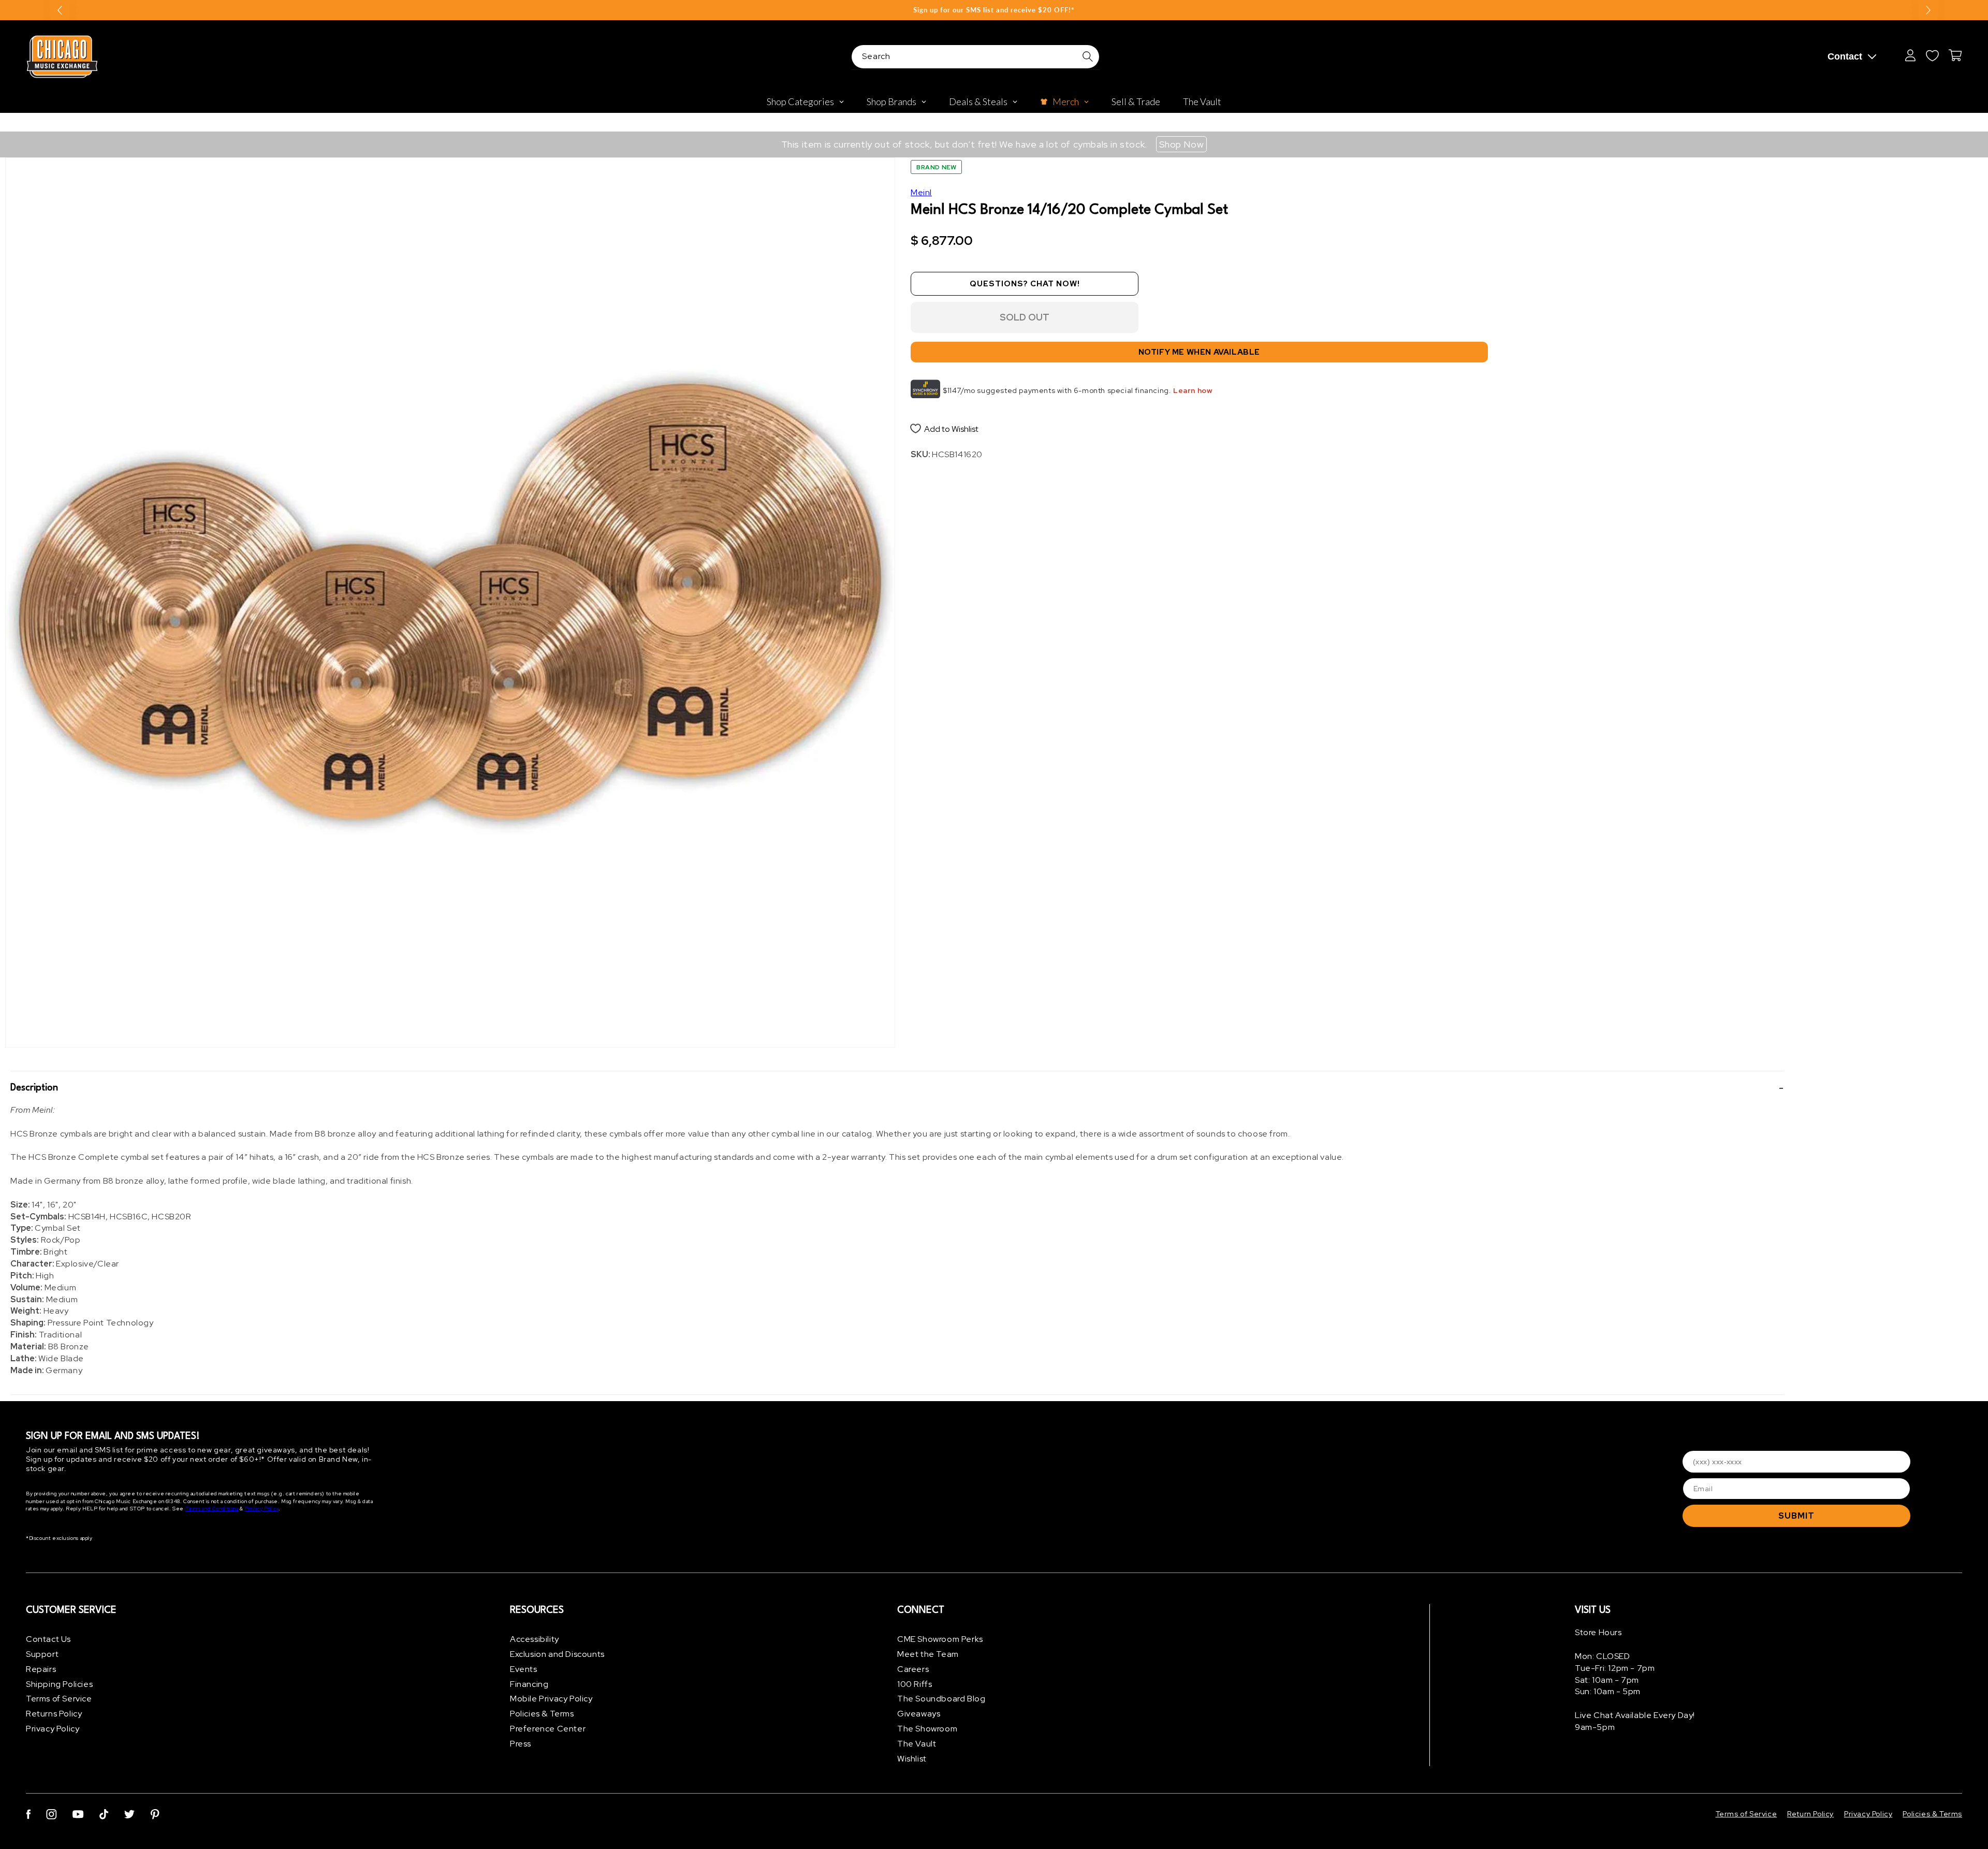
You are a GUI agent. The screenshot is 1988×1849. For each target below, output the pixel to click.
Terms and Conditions (212, 1509)
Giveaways (919, 1714)
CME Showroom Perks (940, 1639)
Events (524, 1669)
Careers (913, 1669)
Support (42, 1654)
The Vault (917, 1744)
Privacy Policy (261, 1509)
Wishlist (912, 1759)
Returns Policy (54, 1714)
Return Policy (1810, 1814)
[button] (897, 1088)
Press (521, 1744)
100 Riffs (915, 1684)
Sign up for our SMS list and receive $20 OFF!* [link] (994, 10)
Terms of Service (59, 1699)
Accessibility (535, 1639)
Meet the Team (928, 1654)
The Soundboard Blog (941, 1699)
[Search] (1088, 56)
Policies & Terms (542, 1714)
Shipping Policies (59, 1684)
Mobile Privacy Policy (551, 1699)
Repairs (41, 1669)
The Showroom (927, 1729)
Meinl (921, 192)
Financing (529, 1684)
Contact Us (48, 1639)
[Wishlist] (1932, 55)
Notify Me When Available (1199, 352)
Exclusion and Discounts (557, 1654)
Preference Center (548, 1729)
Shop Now (1182, 144)
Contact (1845, 56)
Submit (1796, 1516)
